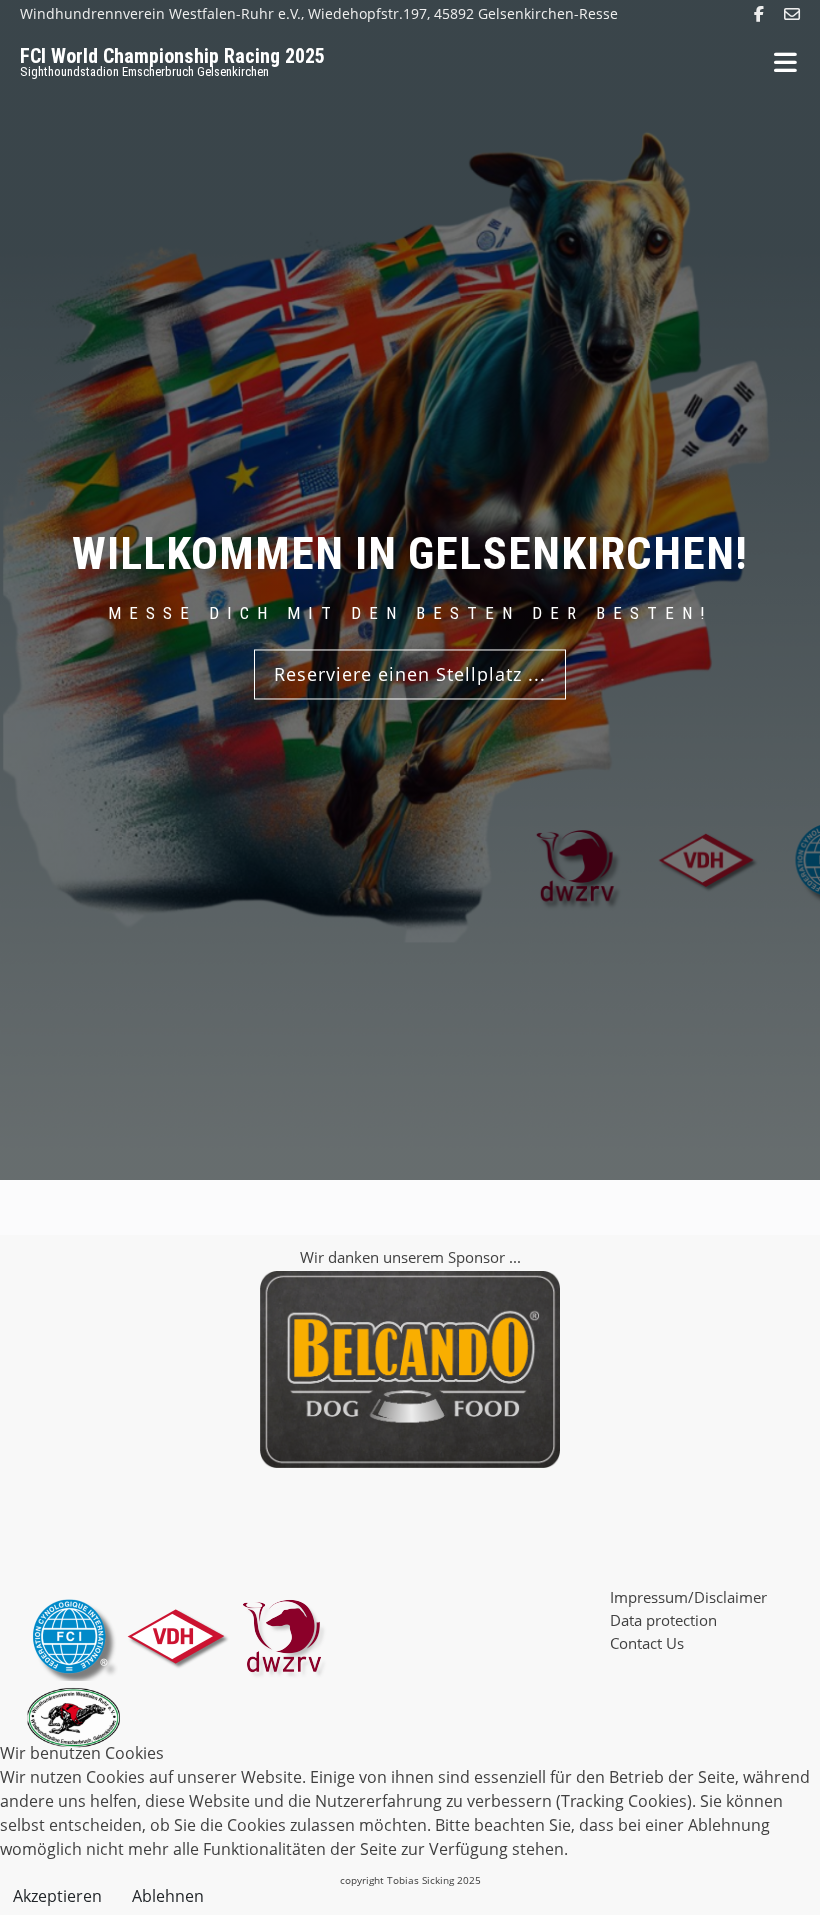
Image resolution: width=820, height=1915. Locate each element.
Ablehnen (168, 1896)
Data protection (663, 1620)
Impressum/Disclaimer (688, 1597)
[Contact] (792, 14)
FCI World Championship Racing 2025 (172, 56)
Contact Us (647, 1643)
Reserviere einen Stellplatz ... (410, 674)
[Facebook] (759, 14)
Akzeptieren (57, 1896)
